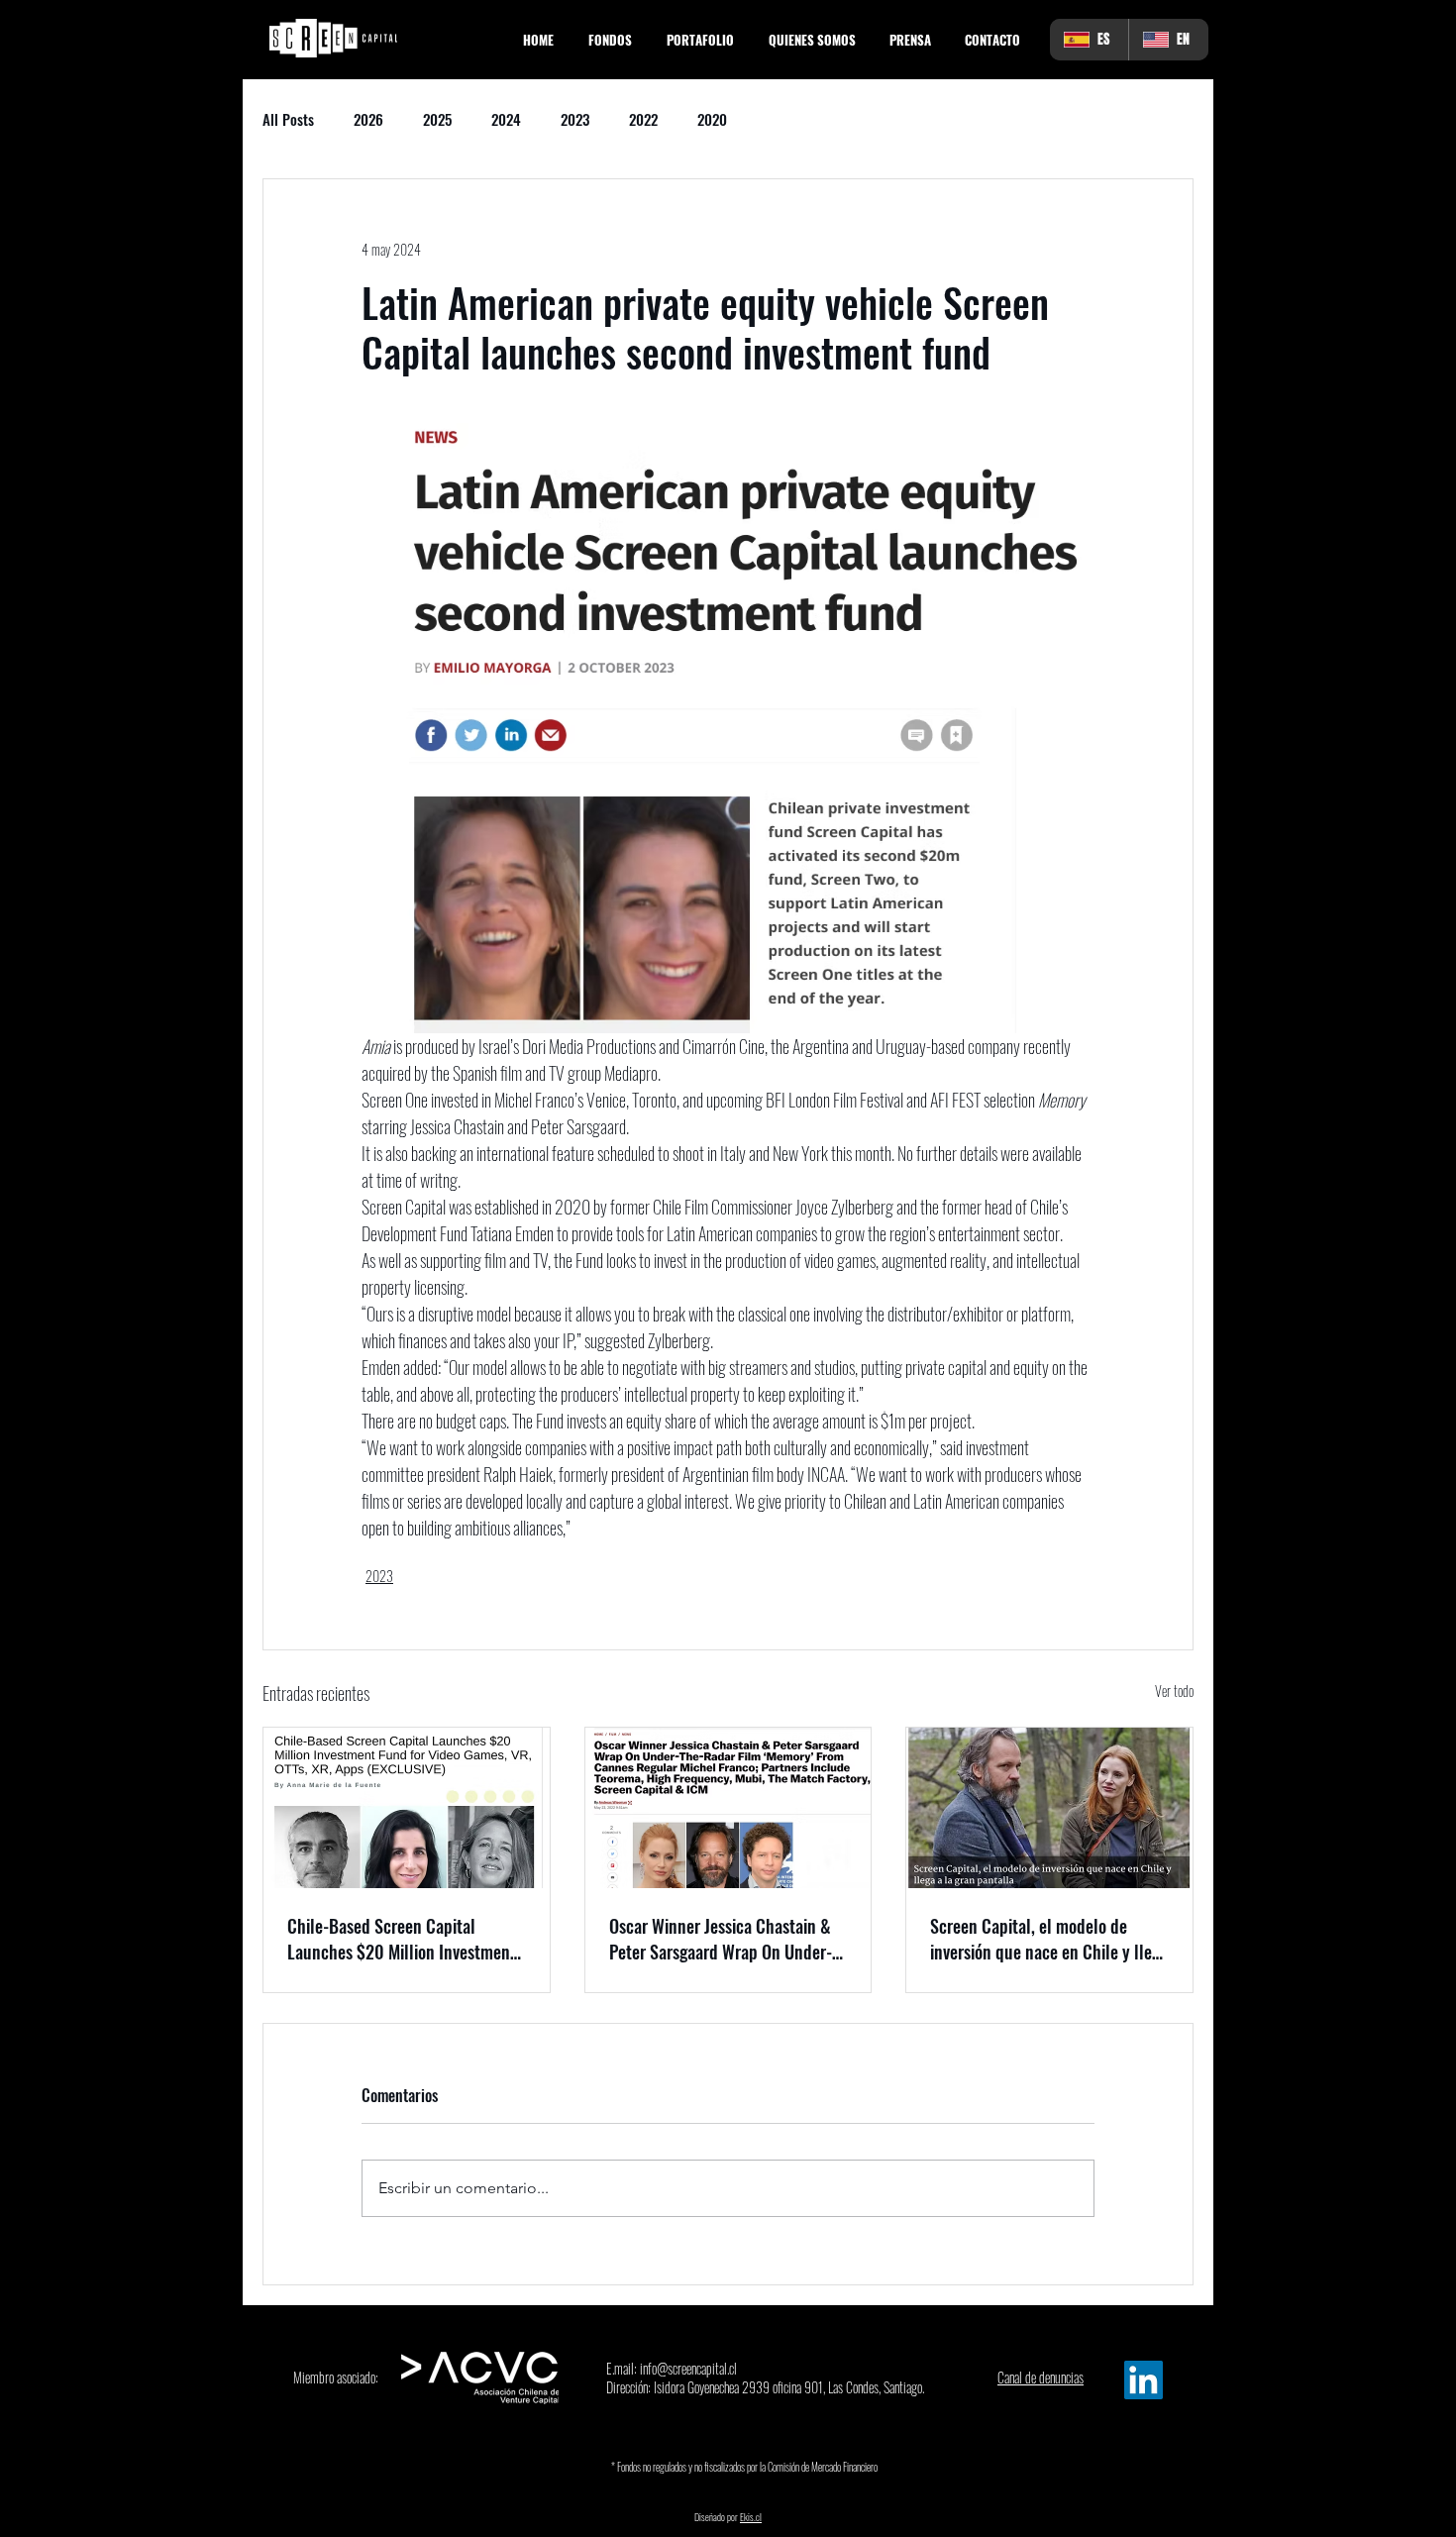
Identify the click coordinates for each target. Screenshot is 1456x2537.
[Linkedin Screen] (1144, 2380)
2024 (506, 119)
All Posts (288, 119)
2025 (437, 119)
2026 (368, 119)
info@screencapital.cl (688, 2368)
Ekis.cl (751, 2517)
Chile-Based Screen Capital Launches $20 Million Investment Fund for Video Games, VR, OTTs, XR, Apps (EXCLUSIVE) (402, 1939)
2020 (712, 119)
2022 (643, 119)
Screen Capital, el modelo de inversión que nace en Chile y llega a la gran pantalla (1049, 1939)
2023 (575, 119)
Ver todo (1174, 1691)
